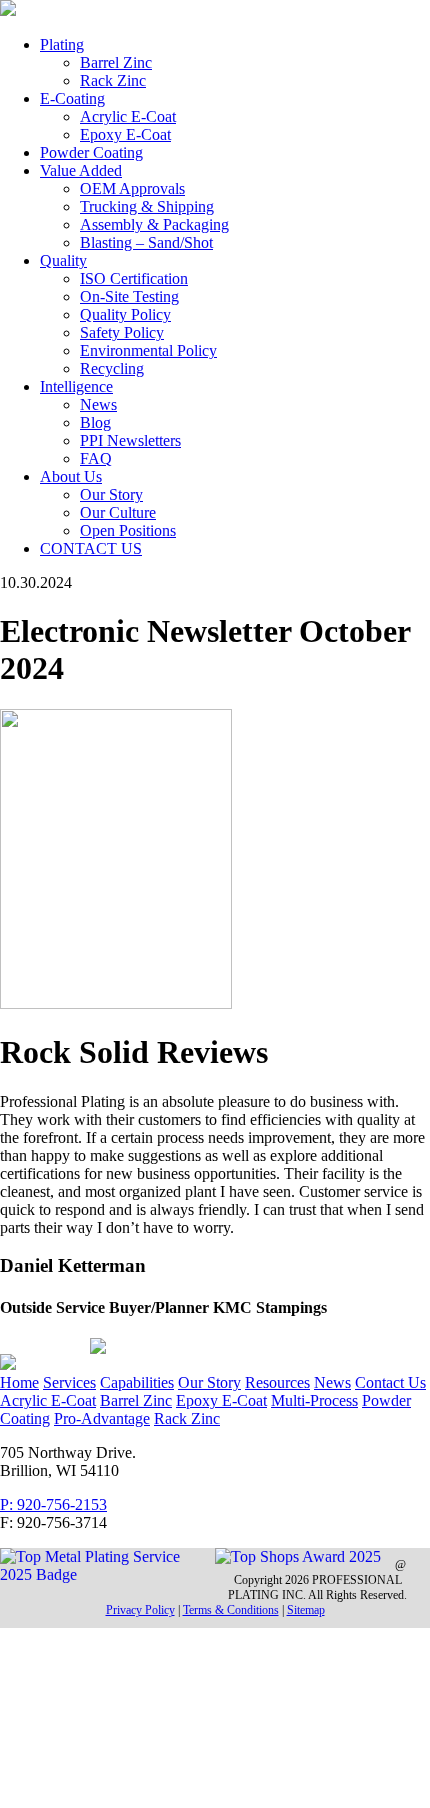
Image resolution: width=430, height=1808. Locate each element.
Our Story (111, 494)
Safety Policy (122, 332)
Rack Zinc (113, 80)
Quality (63, 260)
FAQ (96, 458)
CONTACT (91, 548)
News (98, 404)
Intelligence (76, 386)
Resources (277, 1382)
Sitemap (306, 1610)
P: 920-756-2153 (53, 1504)
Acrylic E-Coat (128, 116)
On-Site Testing (129, 296)
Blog (95, 422)
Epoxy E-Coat (125, 134)
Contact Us (390, 1382)
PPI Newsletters (130, 440)
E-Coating (72, 98)
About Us (71, 476)
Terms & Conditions (231, 1610)
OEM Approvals (132, 188)
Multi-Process (314, 1400)
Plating (62, 44)
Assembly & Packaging (154, 224)
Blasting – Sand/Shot (146, 242)
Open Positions (128, 530)
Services (69, 1382)
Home (19, 1382)
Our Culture (118, 512)
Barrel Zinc (116, 62)
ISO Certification (134, 278)
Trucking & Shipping (147, 206)
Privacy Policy (140, 1610)
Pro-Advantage (102, 1418)
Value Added (81, 170)
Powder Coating (91, 152)
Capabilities (137, 1382)
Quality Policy (125, 314)
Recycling (112, 368)
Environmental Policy (148, 350)
